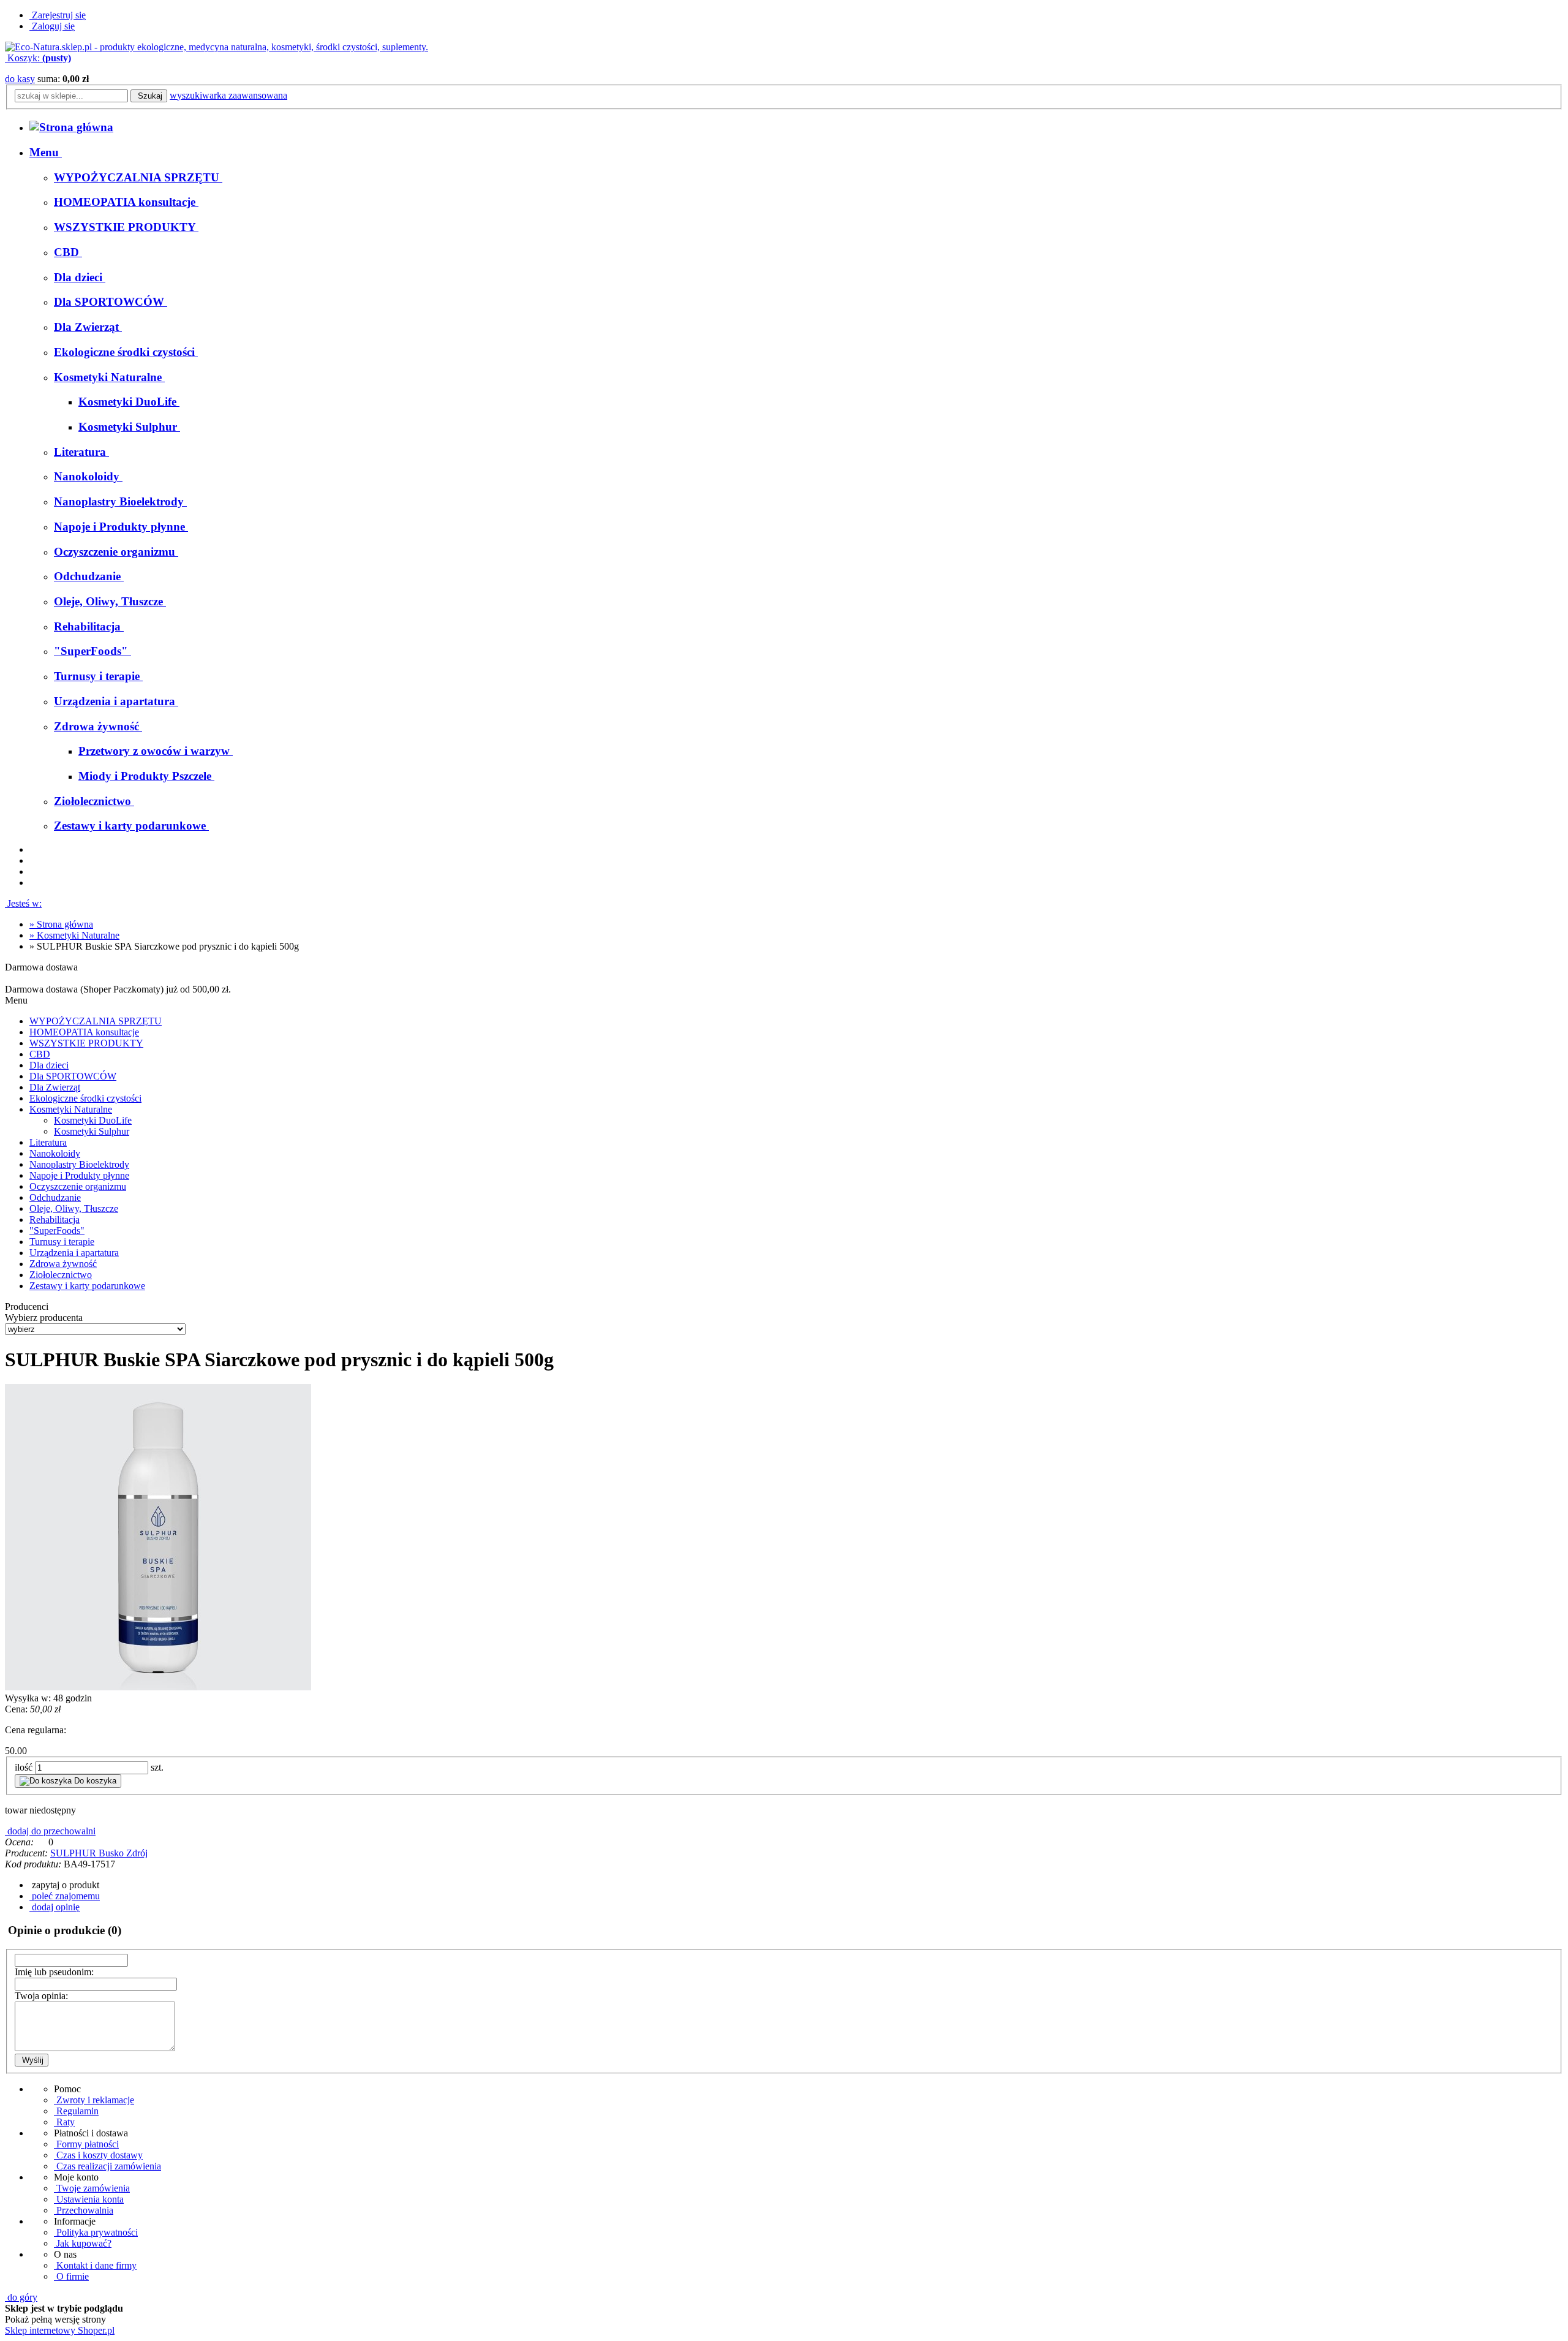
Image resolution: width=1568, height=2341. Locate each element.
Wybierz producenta (44, 1318)
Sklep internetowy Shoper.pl (60, 2330)
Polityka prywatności (96, 2232)
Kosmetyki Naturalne (71, 1109)
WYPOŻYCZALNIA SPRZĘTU (96, 1021)
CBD (40, 1054)
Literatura (48, 1142)
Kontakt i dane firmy (95, 2265)
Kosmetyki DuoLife (93, 1120)
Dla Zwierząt (55, 1087)
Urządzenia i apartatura (74, 1253)
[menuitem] (46, 152)
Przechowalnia (84, 2210)
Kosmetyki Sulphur (92, 1131)
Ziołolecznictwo (61, 1275)
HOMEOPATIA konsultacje (84, 1032)
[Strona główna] (217, 47)
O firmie (71, 2276)
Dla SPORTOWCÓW (73, 1076)
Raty (64, 2122)
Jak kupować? (83, 2243)
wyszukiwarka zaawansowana (228, 95)
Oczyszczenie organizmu (78, 1186)
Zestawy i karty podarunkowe (87, 1286)
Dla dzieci (49, 1065)
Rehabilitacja (55, 1220)
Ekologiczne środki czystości (85, 1098)
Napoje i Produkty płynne (79, 1175)
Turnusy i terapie (62, 1242)
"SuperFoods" (57, 1231)
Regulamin (76, 2111)
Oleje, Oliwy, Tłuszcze (74, 1208)
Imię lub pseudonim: (54, 1972)
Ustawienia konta (89, 2199)
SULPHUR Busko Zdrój (99, 1853)
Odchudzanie (55, 1197)
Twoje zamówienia (92, 2188)
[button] (64, 1885)
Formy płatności (86, 2144)
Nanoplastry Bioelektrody (79, 1164)
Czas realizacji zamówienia (107, 2166)
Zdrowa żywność (63, 1264)
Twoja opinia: (41, 1996)
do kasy (20, 79)
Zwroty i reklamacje (94, 2100)
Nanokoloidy (55, 1153)
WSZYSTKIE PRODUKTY (86, 1043)
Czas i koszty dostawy (98, 2155)
